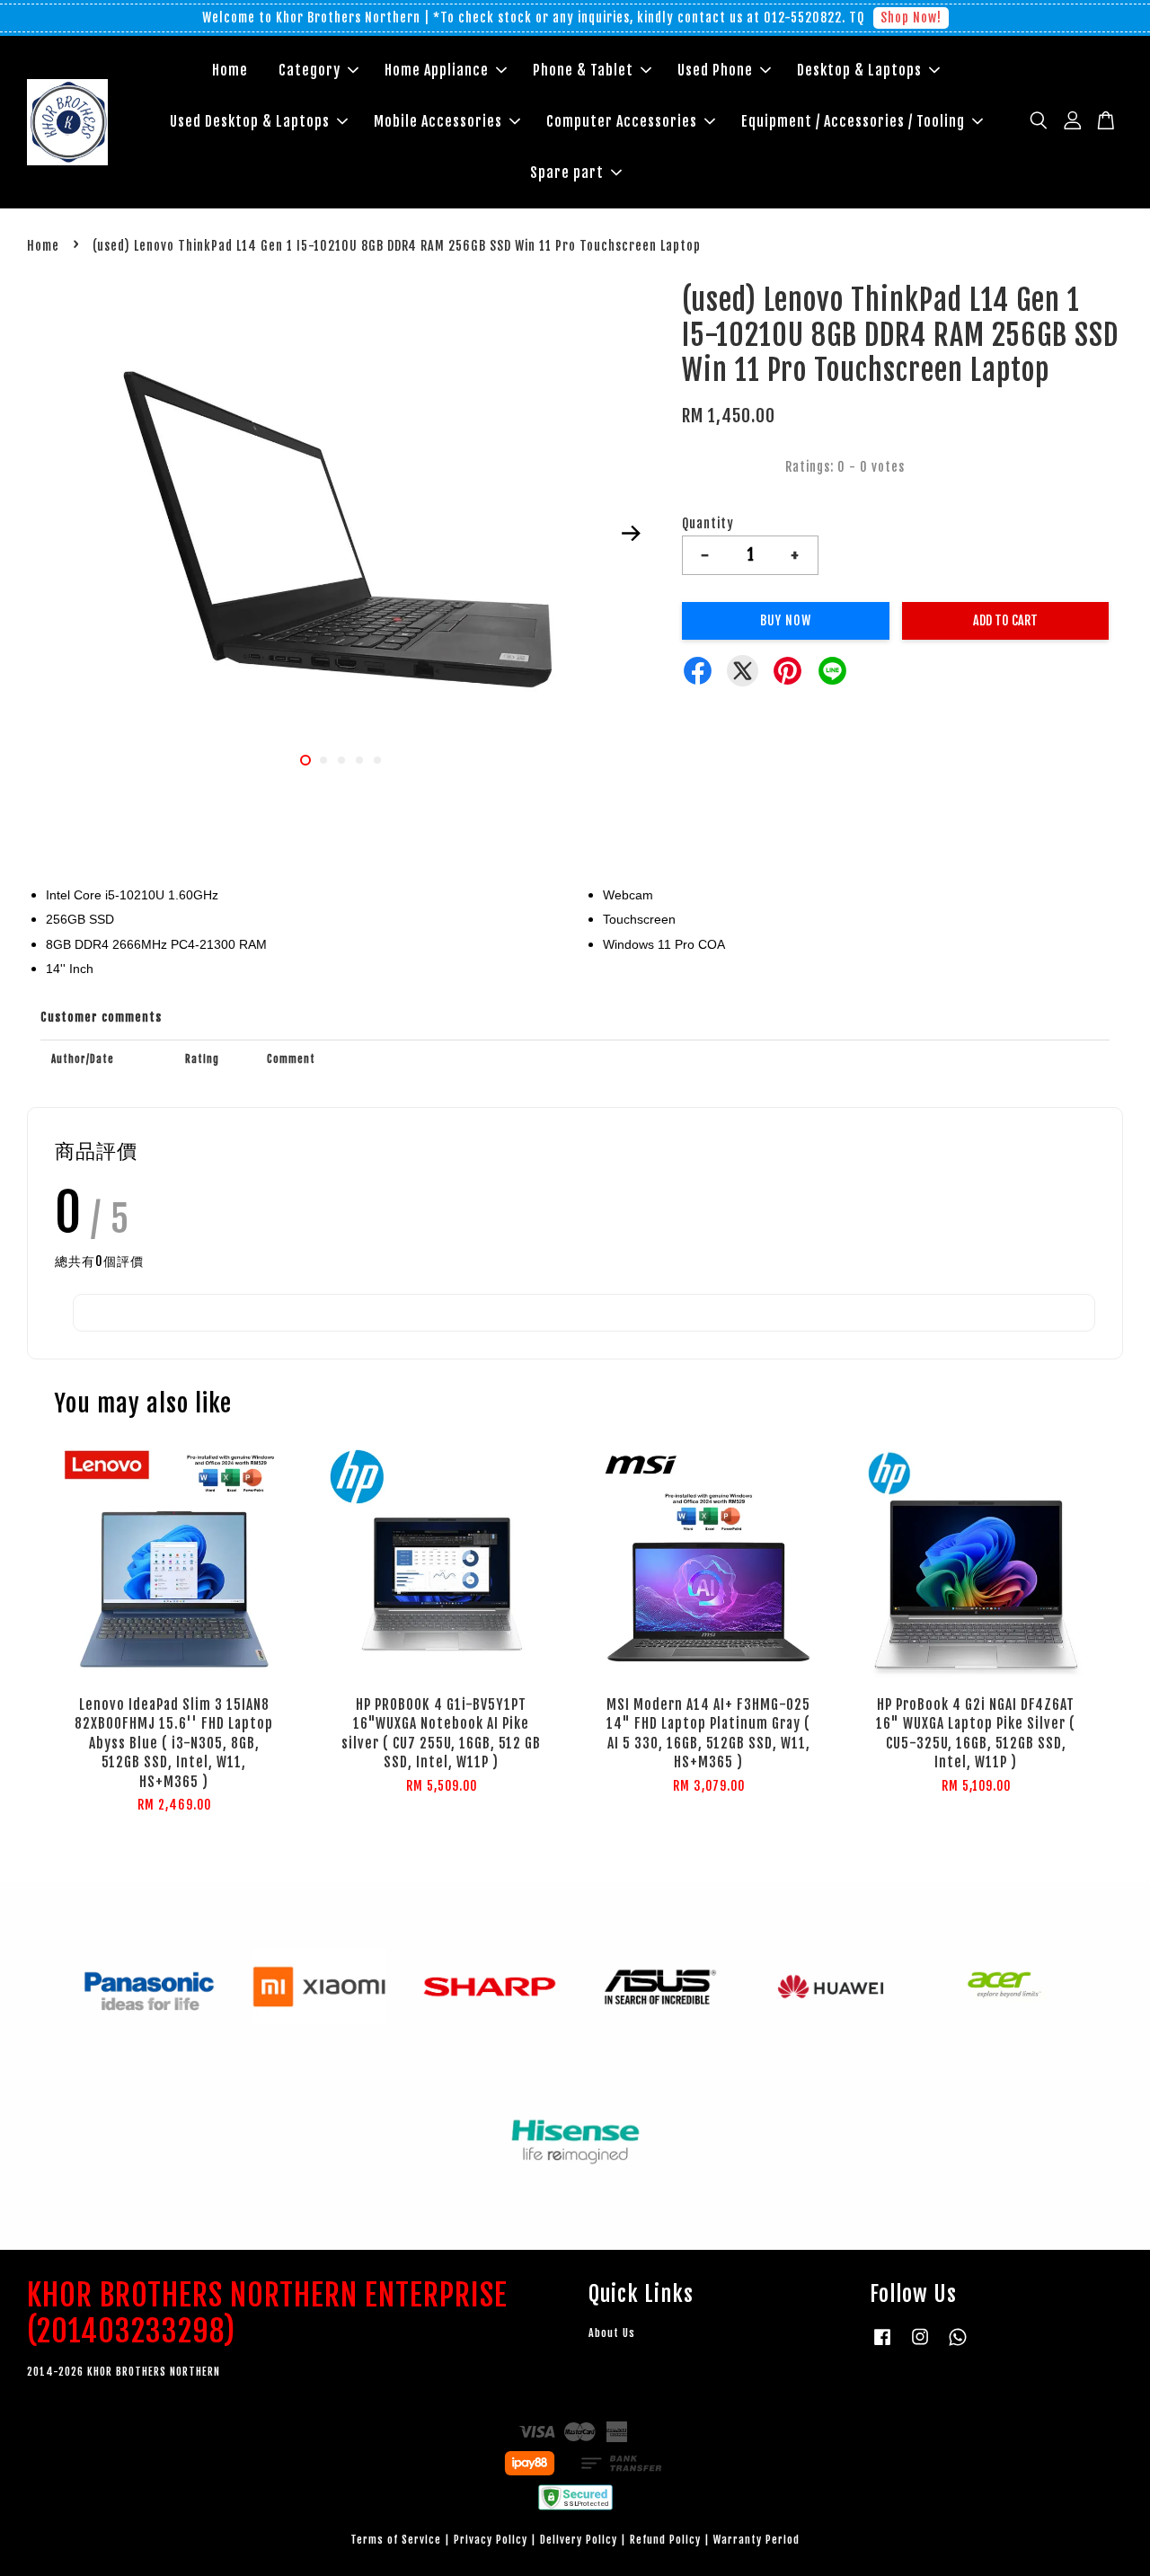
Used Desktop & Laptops (250, 121)
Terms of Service (396, 2540)
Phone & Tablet (583, 70)
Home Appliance (437, 70)
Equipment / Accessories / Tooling (853, 121)
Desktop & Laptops (859, 70)
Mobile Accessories (438, 121)
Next (631, 534)
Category (310, 70)
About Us (612, 2333)
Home (230, 70)
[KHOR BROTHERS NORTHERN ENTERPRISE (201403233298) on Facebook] (882, 2346)
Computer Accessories (622, 121)
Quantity (708, 523)
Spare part (567, 173)
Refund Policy (665, 2540)
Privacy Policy (491, 2540)
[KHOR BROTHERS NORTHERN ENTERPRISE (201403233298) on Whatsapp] (958, 2346)
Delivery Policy (579, 2540)
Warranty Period (756, 2540)
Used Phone (715, 70)
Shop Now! (911, 18)
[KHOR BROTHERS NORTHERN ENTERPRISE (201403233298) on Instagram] (920, 2346)
